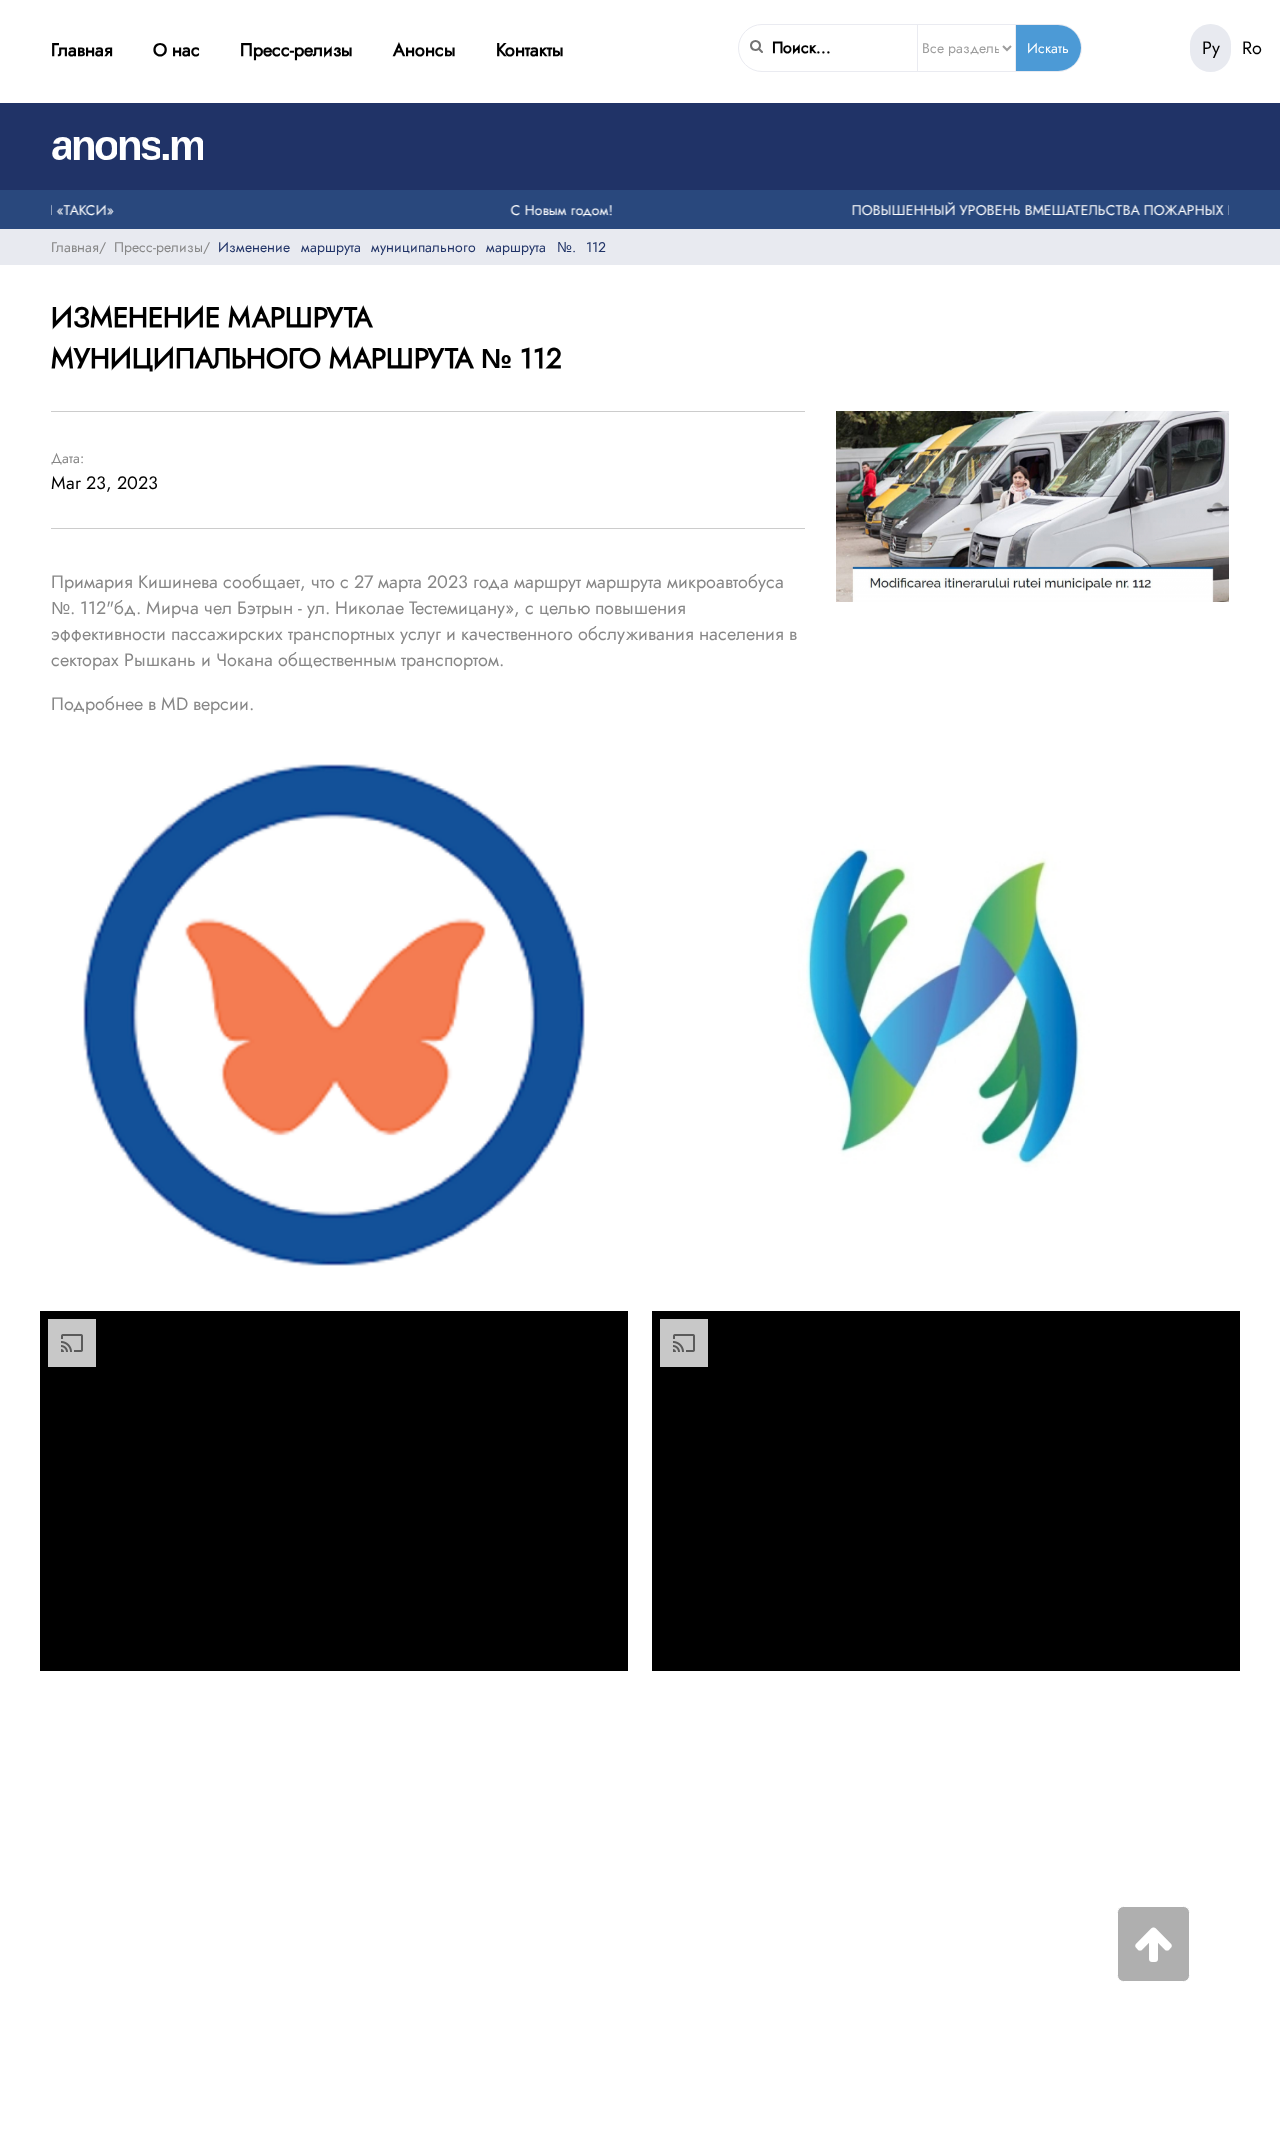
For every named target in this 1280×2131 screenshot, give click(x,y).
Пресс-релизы (296, 50)
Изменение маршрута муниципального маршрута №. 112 (412, 246)
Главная (82, 50)
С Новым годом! (540, 209)
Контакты (530, 50)
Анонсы (424, 50)
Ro (1252, 48)
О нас (176, 50)
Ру (1211, 48)
